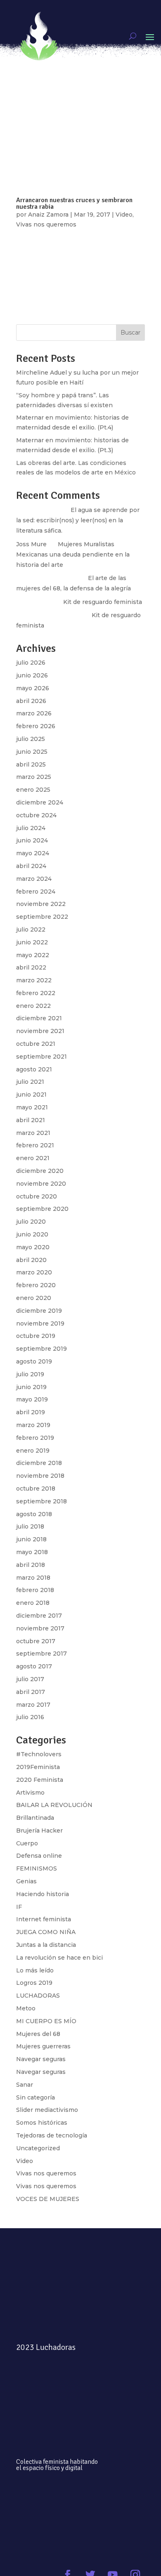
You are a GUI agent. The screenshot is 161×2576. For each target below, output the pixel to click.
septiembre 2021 (41, 1057)
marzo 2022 (34, 980)
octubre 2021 (36, 1044)
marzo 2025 (34, 777)
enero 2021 (33, 1158)
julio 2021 (30, 1082)
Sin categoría (36, 2097)
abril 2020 (31, 1260)
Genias (26, 1881)
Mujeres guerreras (43, 2046)
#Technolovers (39, 1754)
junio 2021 (31, 1095)
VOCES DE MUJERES (48, 2199)
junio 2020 (32, 1234)
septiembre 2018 (41, 1501)
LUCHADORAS (38, 1996)
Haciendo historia (43, 1894)
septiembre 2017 (41, 1654)
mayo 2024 (33, 853)
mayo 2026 (33, 688)
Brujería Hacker (39, 1831)
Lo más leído (35, 1970)
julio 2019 (30, 1374)
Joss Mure (31, 544)
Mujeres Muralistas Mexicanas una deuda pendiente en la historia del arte (73, 554)
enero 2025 (33, 790)
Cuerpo (27, 1843)
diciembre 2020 (40, 1171)
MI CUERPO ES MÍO (46, 2021)
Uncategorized (38, 2148)
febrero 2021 (35, 1145)
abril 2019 (31, 1412)
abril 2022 (31, 967)
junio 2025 (32, 752)
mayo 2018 (32, 1552)
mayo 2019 (32, 1399)
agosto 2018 (34, 1514)
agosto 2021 (34, 1069)
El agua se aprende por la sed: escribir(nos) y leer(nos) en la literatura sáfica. (78, 520)
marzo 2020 (34, 1272)
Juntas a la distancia (46, 1945)
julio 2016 (30, 1717)
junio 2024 (32, 840)
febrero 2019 (35, 1438)
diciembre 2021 (39, 1018)
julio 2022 (31, 929)
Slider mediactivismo (47, 2110)
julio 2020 (31, 1222)
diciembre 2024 (40, 802)
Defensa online (39, 1856)
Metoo (26, 2008)
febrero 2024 (36, 892)
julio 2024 (31, 828)
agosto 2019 (34, 1361)
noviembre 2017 (40, 1628)
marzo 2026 (34, 713)
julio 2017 (30, 1679)
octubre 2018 (36, 1489)
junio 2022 (32, 942)
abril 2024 (31, 866)
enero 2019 (33, 1451)
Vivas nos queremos (46, 2173)
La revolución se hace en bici (59, 1958)
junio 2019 (31, 1387)
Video (25, 2161)
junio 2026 (32, 675)
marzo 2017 (33, 1705)
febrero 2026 (36, 726)
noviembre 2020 (41, 1184)
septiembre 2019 (41, 1349)
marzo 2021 (33, 1133)
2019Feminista (38, 1767)
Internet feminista (44, 1919)
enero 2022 (33, 1006)
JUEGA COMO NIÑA (46, 1932)
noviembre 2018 (40, 1476)
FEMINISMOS (37, 1868)
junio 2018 (31, 1539)
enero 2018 (33, 1603)
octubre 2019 (36, 1336)
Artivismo (30, 1793)
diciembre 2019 (39, 1311)
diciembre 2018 (39, 1463)
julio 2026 (31, 663)
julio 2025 (31, 739)
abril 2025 (31, 764)
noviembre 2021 (40, 1031)
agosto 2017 (34, 1666)
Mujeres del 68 (38, 2034)
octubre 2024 (36, 815)
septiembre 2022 (42, 917)
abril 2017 (31, 1692)
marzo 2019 (33, 1425)
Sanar (25, 2085)
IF (19, 1907)
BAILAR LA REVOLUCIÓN (54, 1805)
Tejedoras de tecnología (52, 2135)
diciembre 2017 (39, 1616)
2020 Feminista (40, 1780)
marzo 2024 (34, 879)
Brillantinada (35, 1818)
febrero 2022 (36, 993)
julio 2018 (30, 1526)
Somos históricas (42, 2123)
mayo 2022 (33, 955)
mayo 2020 (33, 1247)
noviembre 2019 (40, 1323)
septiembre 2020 (42, 1209)
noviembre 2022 (41, 904)
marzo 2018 (33, 1578)
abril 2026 (31, 701)
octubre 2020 (37, 1196)
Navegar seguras (41, 2059)
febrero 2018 (35, 1590)
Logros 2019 (34, 1983)
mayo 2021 (32, 1107)
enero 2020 (34, 1298)
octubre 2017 (36, 1641)
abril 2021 (31, 1120)
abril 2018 (31, 1565)
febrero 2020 (36, 1285)
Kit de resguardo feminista (103, 602)
